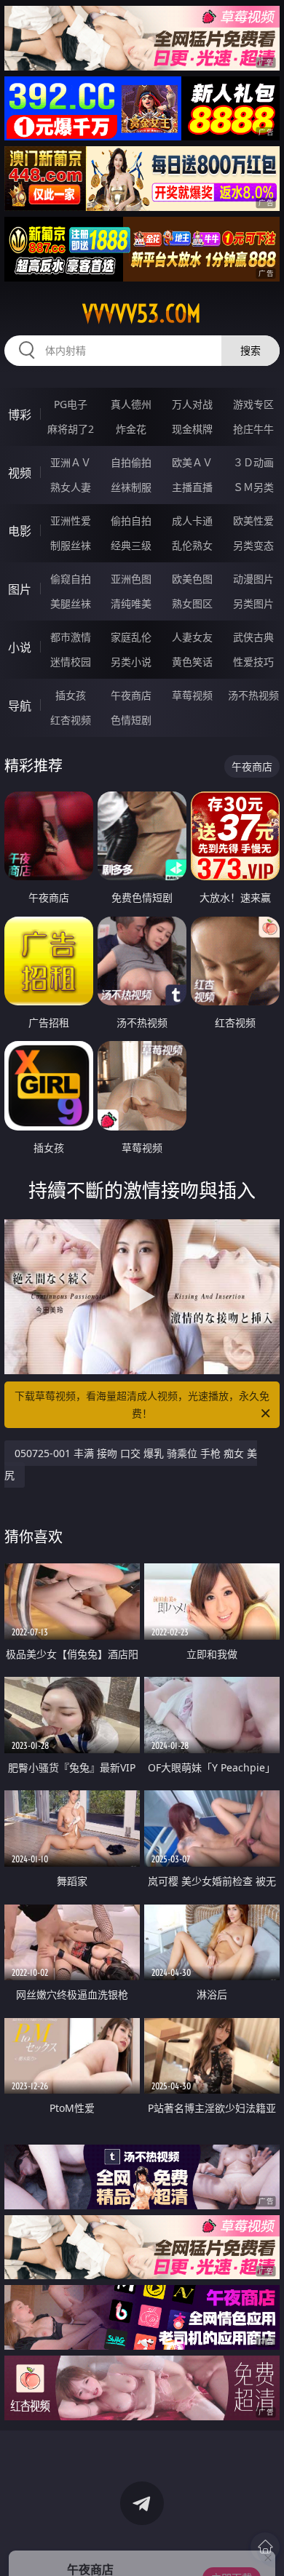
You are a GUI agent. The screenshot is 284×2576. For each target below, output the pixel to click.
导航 (20, 706)
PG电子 (71, 404)
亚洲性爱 (71, 521)
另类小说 (131, 662)
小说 (20, 647)
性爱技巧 (253, 662)
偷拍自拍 (131, 521)
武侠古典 (253, 637)
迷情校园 (71, 662)
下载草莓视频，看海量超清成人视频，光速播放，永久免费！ (142, 1404)
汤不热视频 (253, 695)
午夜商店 (131, 695)
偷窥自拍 (71, 579)
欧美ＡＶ (192, 462)
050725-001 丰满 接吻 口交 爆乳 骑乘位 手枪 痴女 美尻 (131, 1464)
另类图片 (253, 603)
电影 (20, 531)
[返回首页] (265, 2547)
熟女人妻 (71, 487)
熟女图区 (192, 603)
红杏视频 (71, 720)
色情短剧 (131, 720)
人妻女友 (192, 637)
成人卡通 (192, 521)
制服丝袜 (71, 545)
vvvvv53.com (142, 314)
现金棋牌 (192, 429)
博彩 (20, 415)
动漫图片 (253, 579)
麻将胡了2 (71, 429)
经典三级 (131, 545)
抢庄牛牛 (253, 429)
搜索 (251, 350)
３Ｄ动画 (253, 462)
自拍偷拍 (131, 462)
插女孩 (71, 695)
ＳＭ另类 (253, 487)
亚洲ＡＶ (71, 462)
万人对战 (192, 404)
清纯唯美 (131, 603)
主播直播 (192, 487)
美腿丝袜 (71, 603)
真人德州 (131, 404)
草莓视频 (192, 695)
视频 (20, 473)
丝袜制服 (131, 487)
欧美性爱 (253, 521)
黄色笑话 (192, 662)
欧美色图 (192, 579)
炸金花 (131, 429)
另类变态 (253, 545)
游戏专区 (253, 404)
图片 (20, 589)
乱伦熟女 (192, 545)
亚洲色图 (131, 579)
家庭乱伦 (131, 637)
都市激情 (71, 637)
